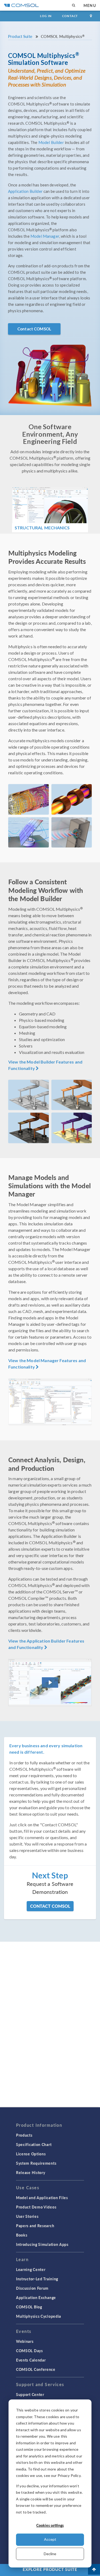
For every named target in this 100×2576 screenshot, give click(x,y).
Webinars (25, 2341)
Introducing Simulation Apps (42, 2244)
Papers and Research (35, 2226)
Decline (50, 2554)
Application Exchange (36, 2297)
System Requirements (36, 2163)
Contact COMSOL (34, 329)
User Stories (27, 2216)
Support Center (30, 2394)
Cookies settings (50, 2525)
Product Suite (20, 36)
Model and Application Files (42, 2198)
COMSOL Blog (29, 2307)
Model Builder (51, 142)
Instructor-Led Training (37, 2279)
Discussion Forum (32, 2288)
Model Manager (45, 236)
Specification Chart (34, 2144)
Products (24, 2135)
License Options (31, 2154)
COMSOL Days (29, 2351)
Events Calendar (31, 2360)
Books (22, 2235)
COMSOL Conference (36, 2369)
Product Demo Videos (36, 2207)
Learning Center (31, 2269)
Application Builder (25, 191)
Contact (70, 16)
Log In (46, 16)
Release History (31, 2172)
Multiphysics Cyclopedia (39, 2316)
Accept (50, 2539)
